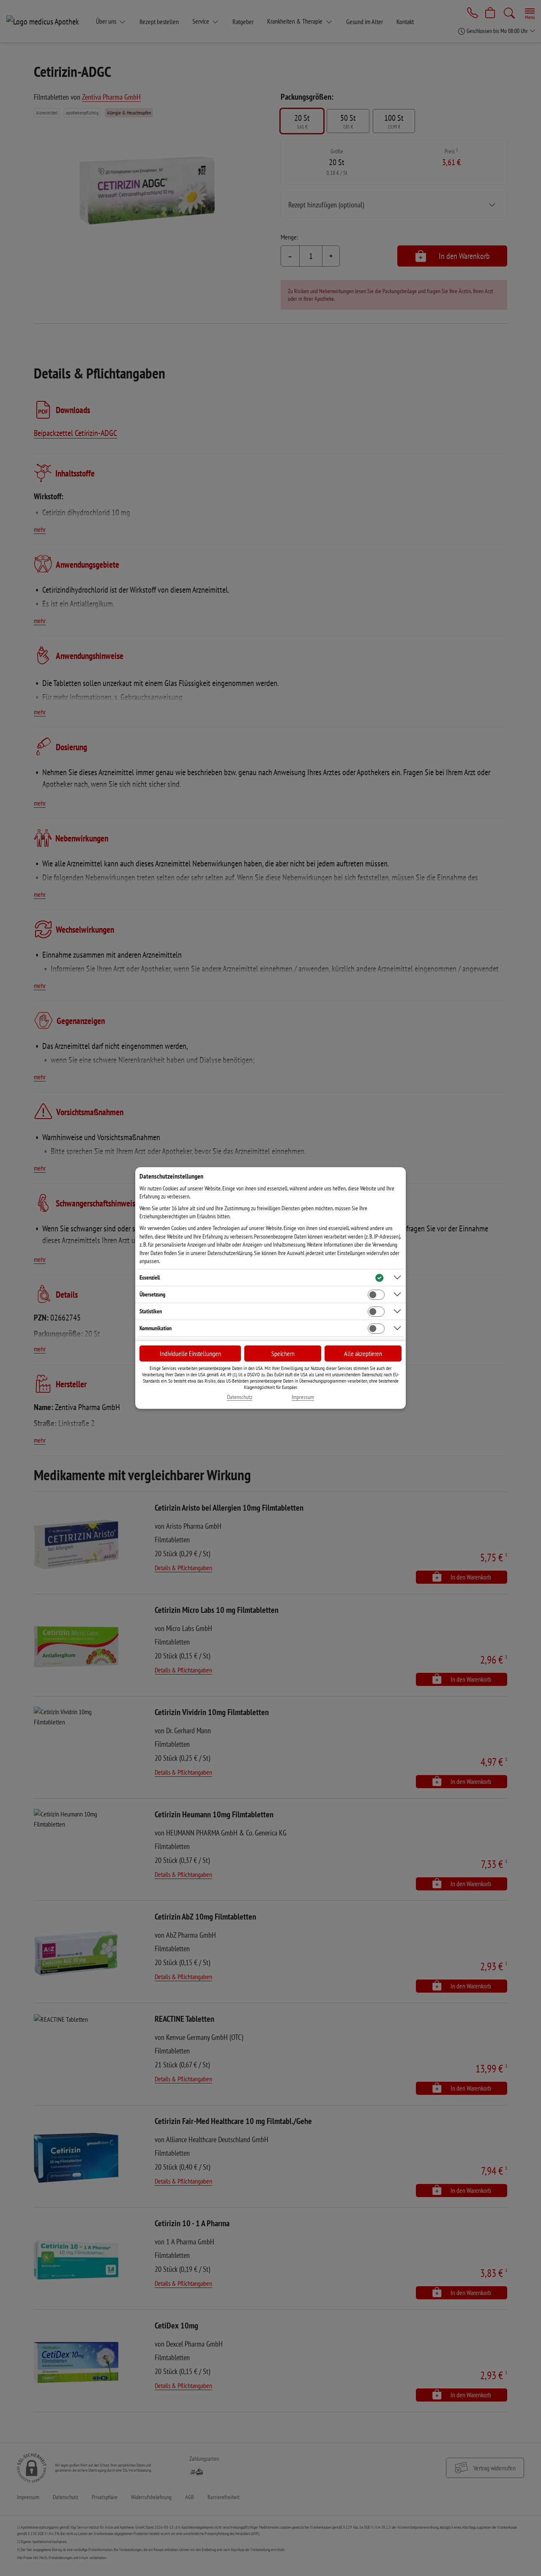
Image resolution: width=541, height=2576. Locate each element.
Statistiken (151, 1311)
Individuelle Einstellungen (190, 1353)
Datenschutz (240, 1397)
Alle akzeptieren (363, 1353)
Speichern (283, 1353)
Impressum (303, 1397)
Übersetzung (152, 1294)
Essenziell (150, 1277)
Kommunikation (156, 1328)
